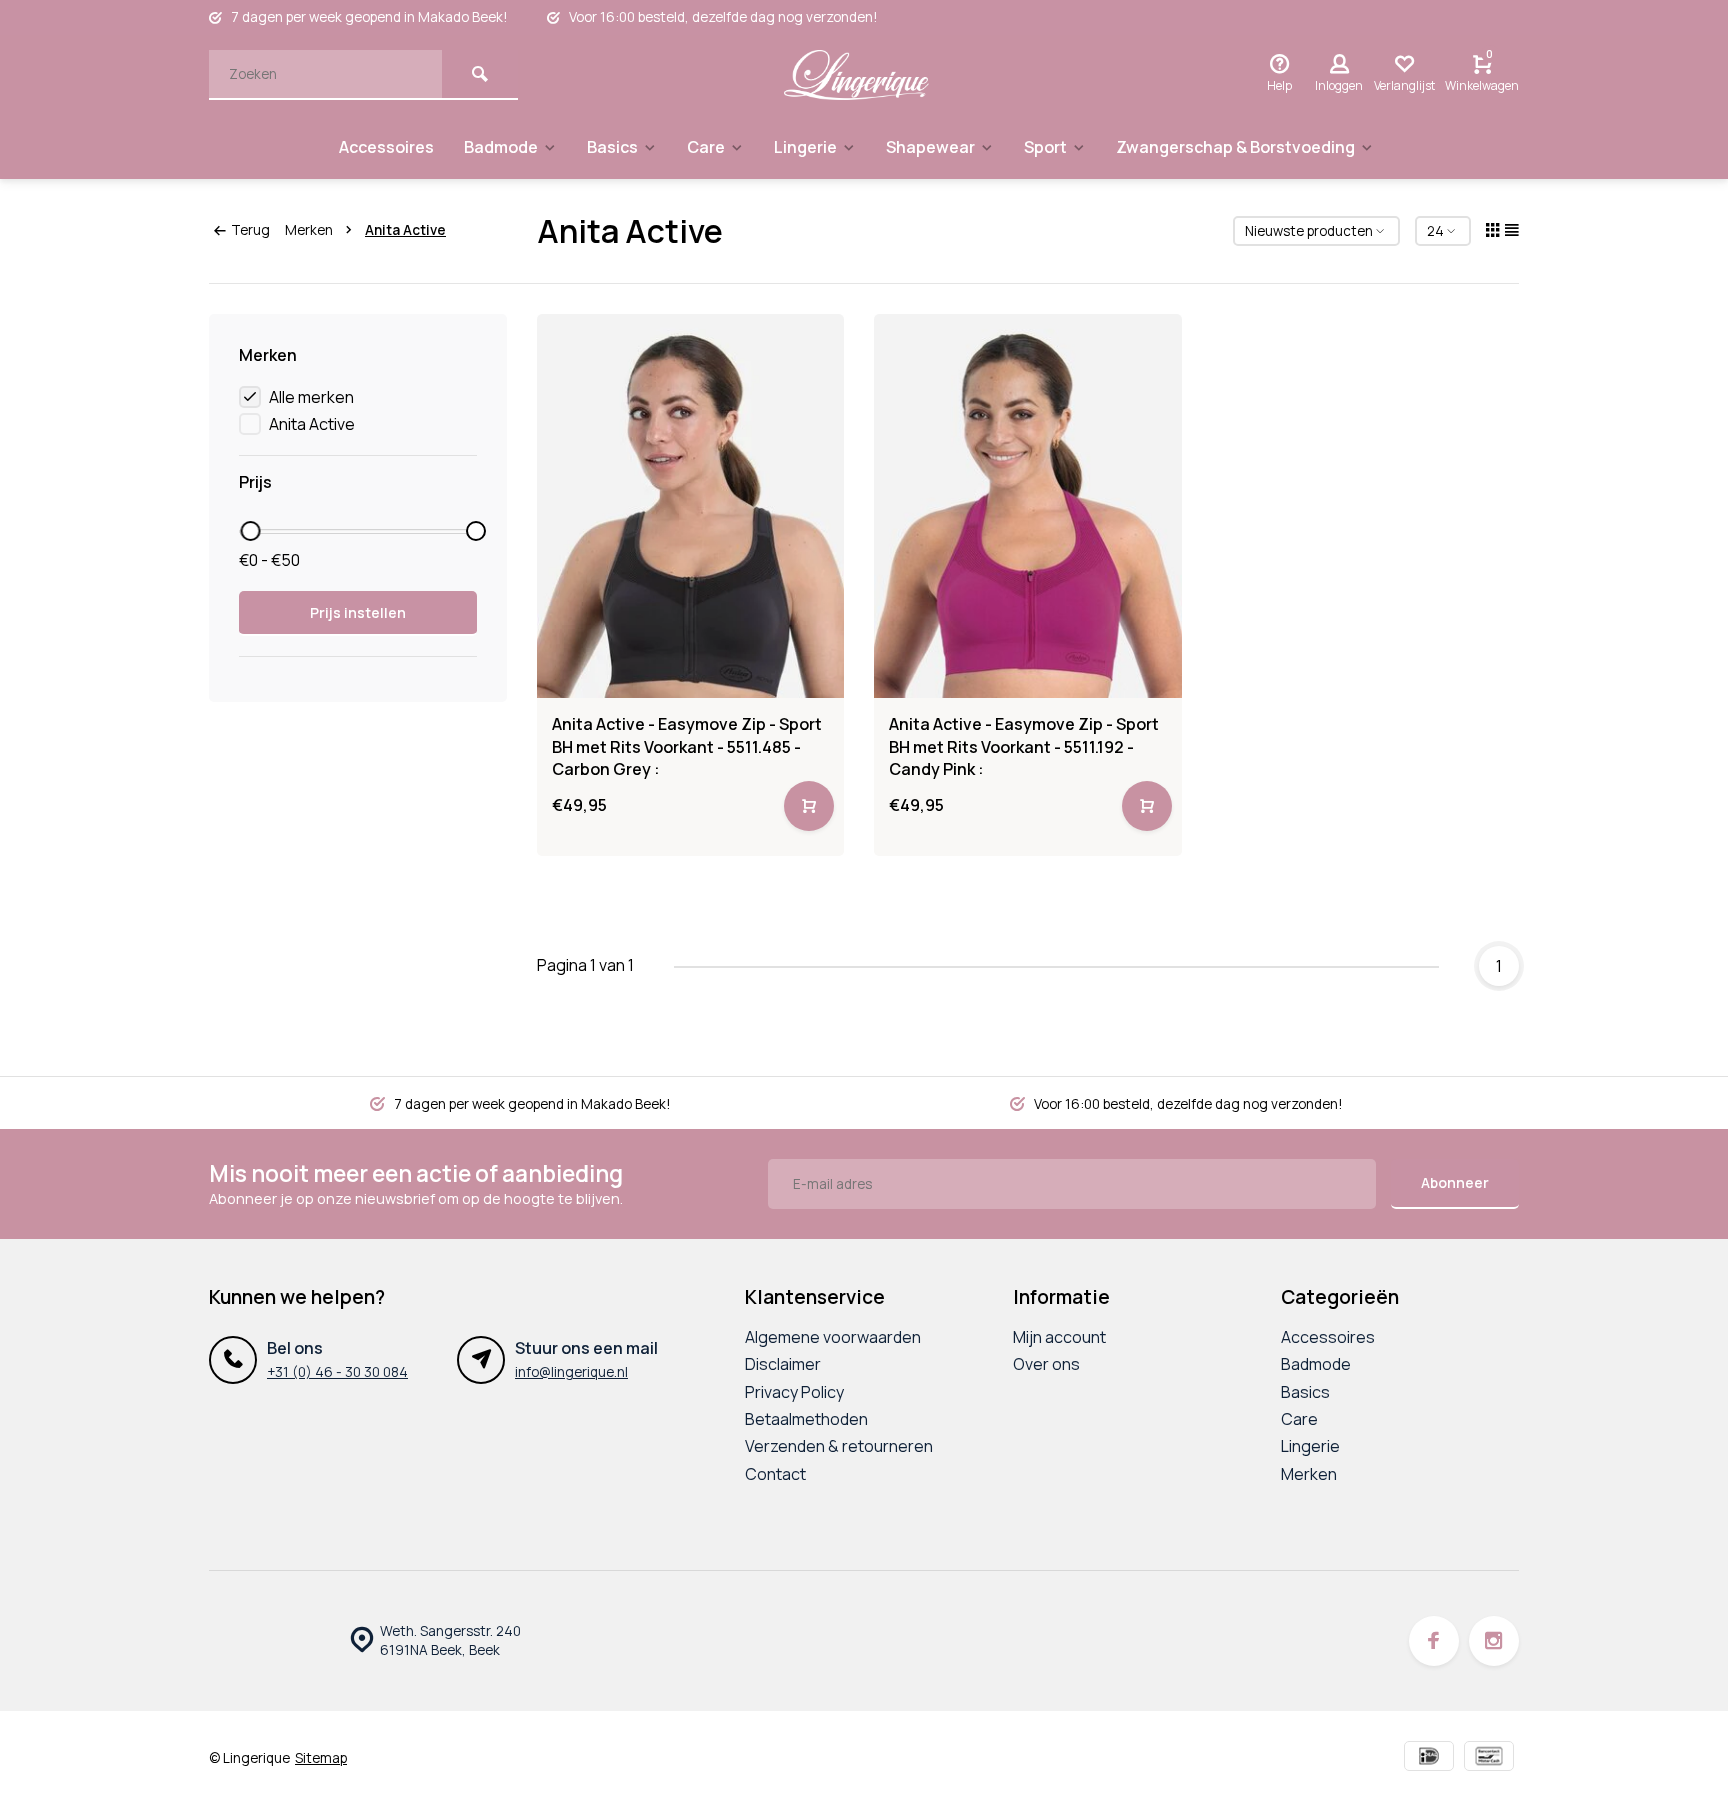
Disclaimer (783, 1364)
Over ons (1046, 1364)
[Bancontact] (1489, 1758)
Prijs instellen (358, 612)
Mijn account (1059, 1337)
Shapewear (930, 147)
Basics (612, 147)
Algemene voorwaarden (833, 1337)
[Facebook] (1434, 1641)
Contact (775, 1474)
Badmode (501, 147)
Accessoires (386, 147)
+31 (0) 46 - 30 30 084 (337, 1372)
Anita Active (405, 230)
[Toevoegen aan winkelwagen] (809, 806)
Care (706, 147)
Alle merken (311, 397)
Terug (250, 230)
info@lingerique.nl (571, 1372)
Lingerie (805, 147)
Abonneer (1455, 1182)
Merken (309, 230)
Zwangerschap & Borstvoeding (1235, 147)
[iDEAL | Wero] (1429, 1758)
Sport (1045, 147)
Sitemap (321, 1758)
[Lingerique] (857, 75)
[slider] (250, 531)
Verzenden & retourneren (839, 1446)
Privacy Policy (794, 1392)
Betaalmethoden (806, 1419)
